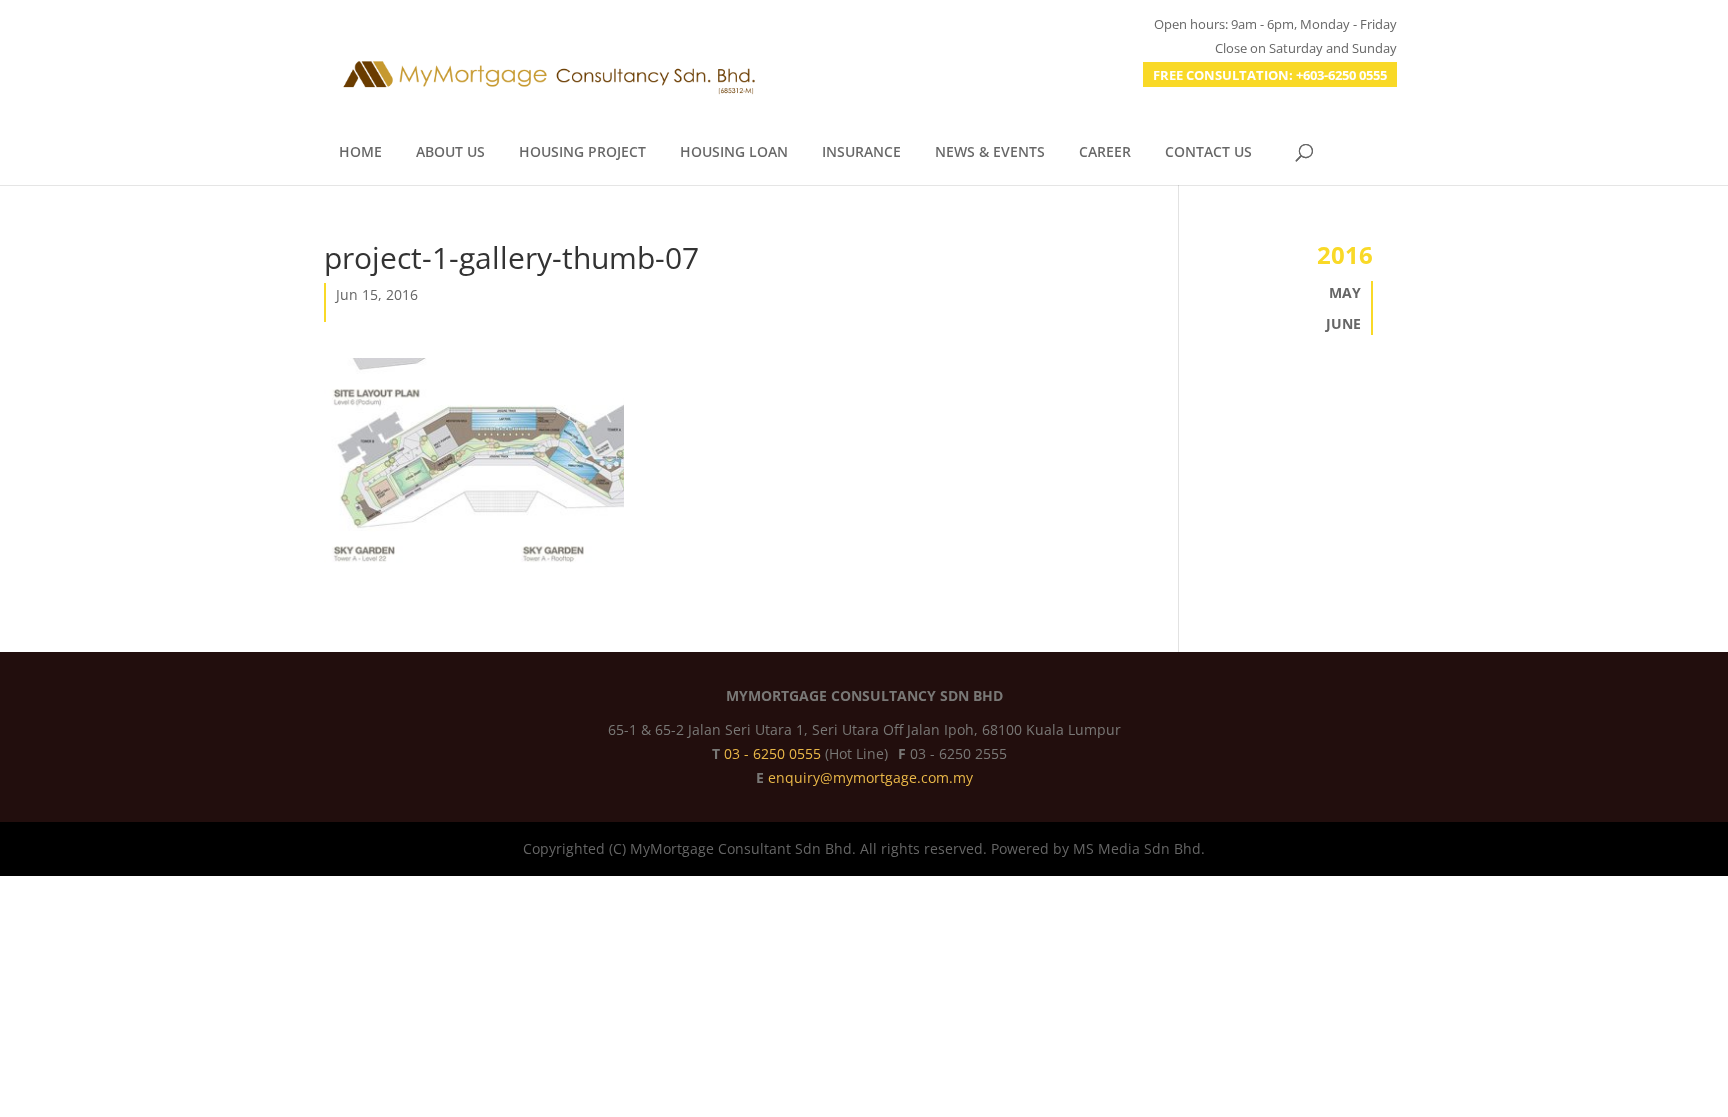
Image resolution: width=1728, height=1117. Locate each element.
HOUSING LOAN (734, 153)
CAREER (1105, 153)
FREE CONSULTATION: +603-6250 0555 (1270, 75)
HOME (360, 153)
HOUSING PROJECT (582, 153)
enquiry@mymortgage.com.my (870, 777)
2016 (1345, 254)
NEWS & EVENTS (990, 153)
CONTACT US (1208, 153)
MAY (1345, 292)
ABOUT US (450, 153)
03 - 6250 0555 (774, 753)
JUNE (1343, 323)
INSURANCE (861, 153)
